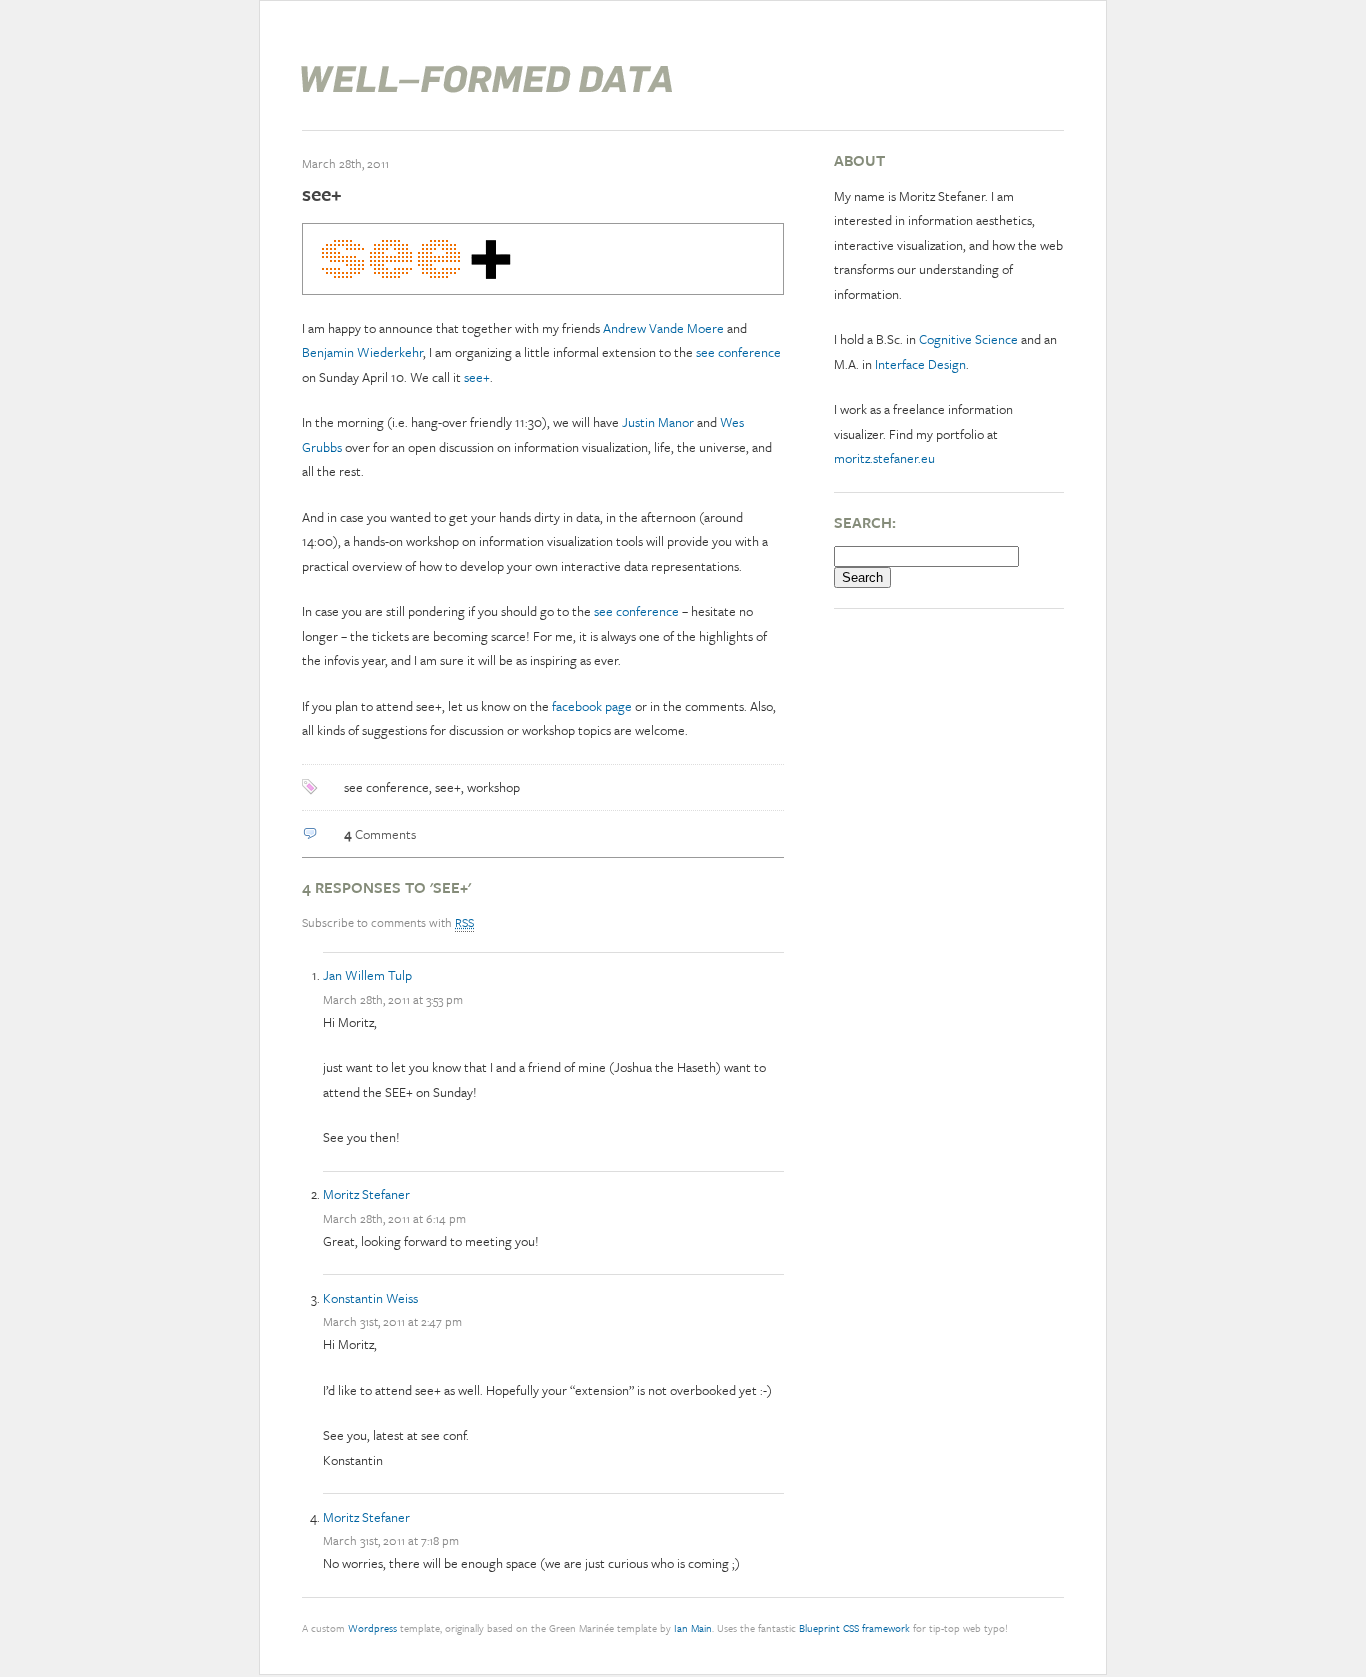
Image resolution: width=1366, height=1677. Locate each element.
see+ (322, 193)
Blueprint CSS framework (854, 1628)
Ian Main (693, 1628)
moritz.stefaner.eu (884, 458)
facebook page (593, 706)
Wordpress (372, 1628)
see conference (738, 352)
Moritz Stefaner (366, 1194)
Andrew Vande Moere (663, 328)
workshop (493, 787)
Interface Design (920, 364)
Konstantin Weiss (370, 1298)
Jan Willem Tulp (367, 975)
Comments (380, 834)
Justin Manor (658, 422)
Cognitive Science (968, 339)
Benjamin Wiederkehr (362, 352)
